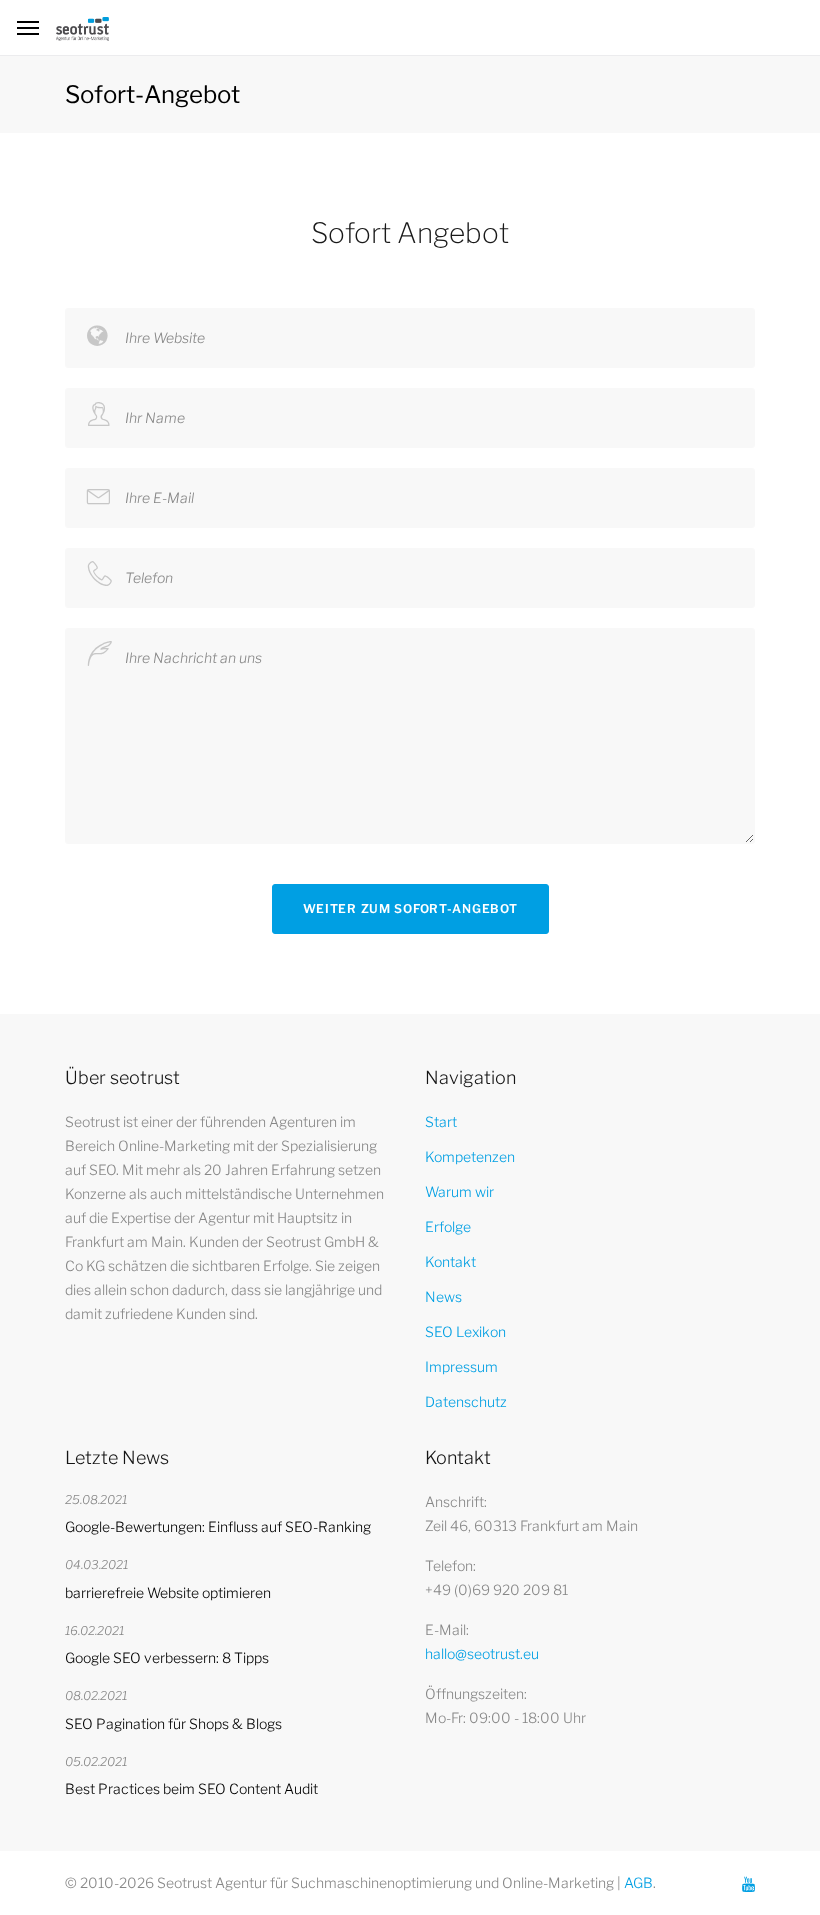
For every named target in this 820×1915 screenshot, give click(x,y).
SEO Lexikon (465, 1331)
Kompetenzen (470, 1156)
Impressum (461, 1366)
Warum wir (459, 1191)
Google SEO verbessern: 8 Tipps (167, 1657)
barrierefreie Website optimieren (168, 1592)
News (443, 1296)
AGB (638, 1882)
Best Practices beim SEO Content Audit (191, 1788)
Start (441, 1121)
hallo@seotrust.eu (482, 1653)
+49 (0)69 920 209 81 (496, 1589)
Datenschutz (466, 1401)
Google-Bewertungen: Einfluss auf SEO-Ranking (218, 1526)
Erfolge (448, 1226)
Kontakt (450, 1261)
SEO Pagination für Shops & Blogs (173, 1723)
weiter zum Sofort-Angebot (410, 908)
